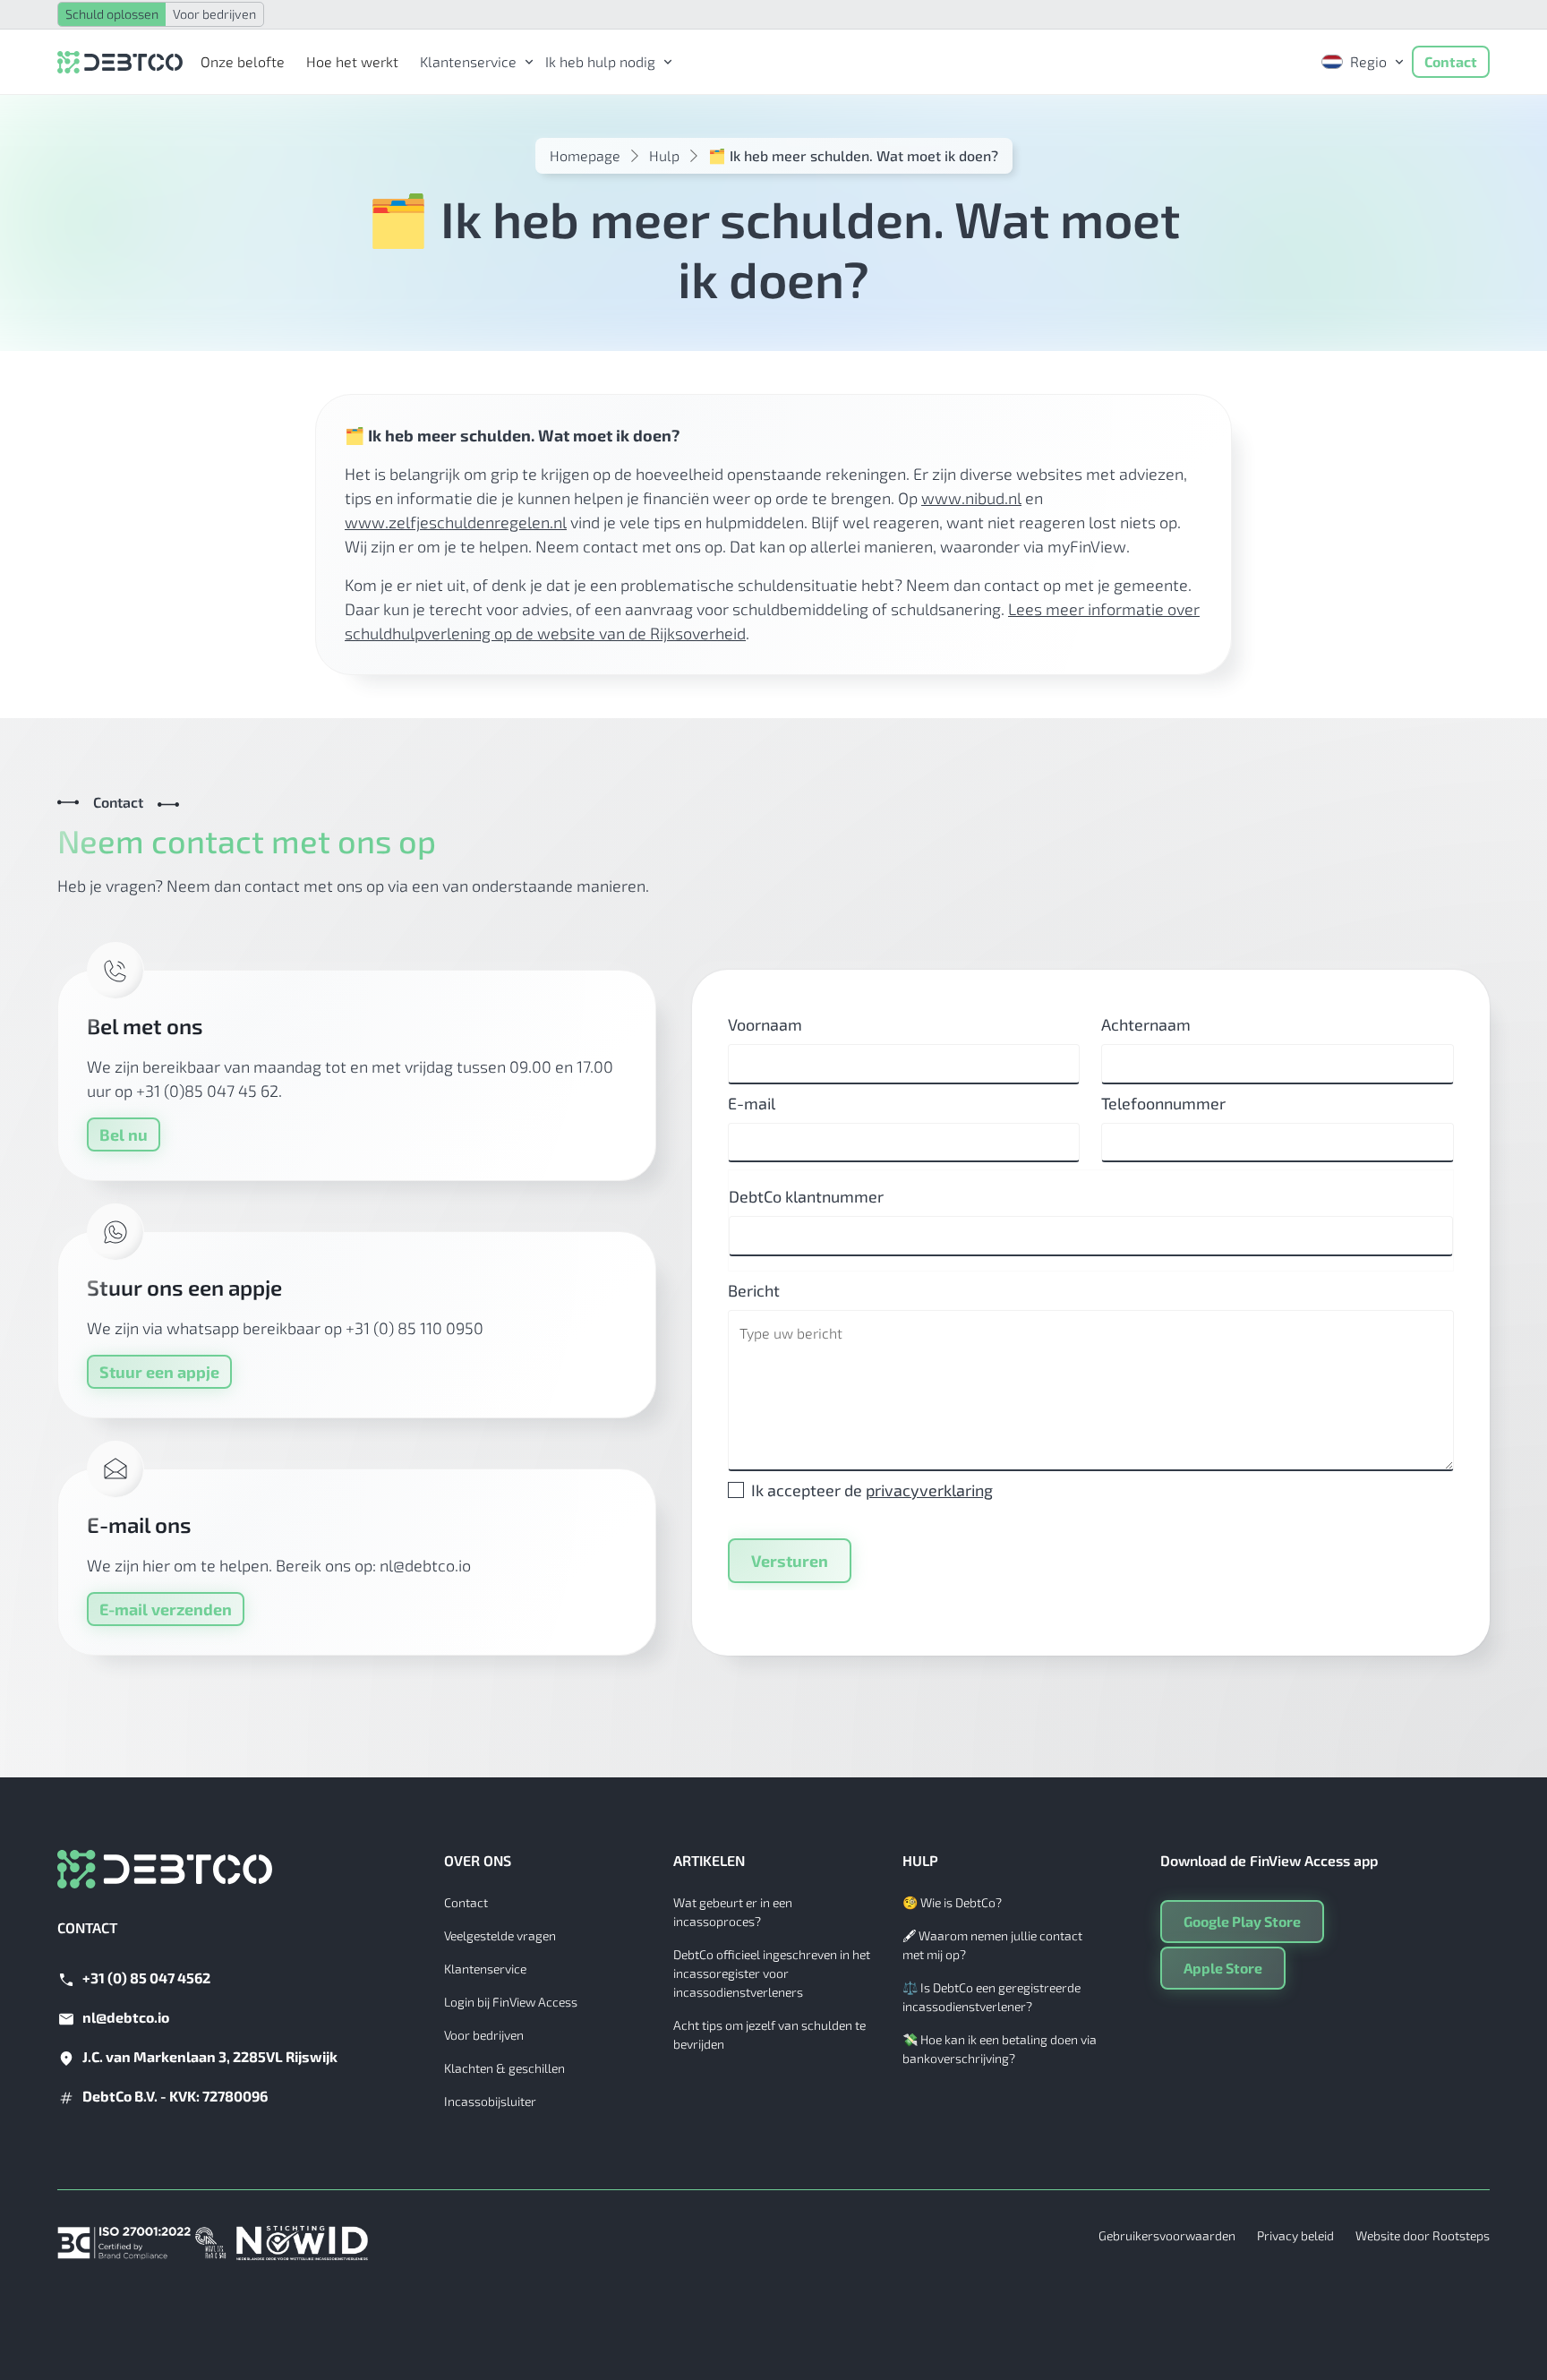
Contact (1451, 61)
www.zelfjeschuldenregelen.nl (456, 522)
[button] (472, 62)
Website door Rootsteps (1423, 2235)
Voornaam (765, 1024)
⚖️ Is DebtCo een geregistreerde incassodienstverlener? (991, 1997)
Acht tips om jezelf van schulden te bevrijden (769, 2034)
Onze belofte (243, 61)
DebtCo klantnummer (806, 1196)
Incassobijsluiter (490, 2101)
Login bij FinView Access (511, 2002)
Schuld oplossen (112, 14)
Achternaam (1146, 1024)
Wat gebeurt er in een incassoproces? (733, 1912)
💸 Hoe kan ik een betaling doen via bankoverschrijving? (1000, 2049)
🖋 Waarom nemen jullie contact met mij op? (992, 1945)
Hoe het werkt (352, 61)
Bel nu (124, 1134)
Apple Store (1223, 1968)
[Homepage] (120, 61)
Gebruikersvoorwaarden (1167, 2235)
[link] (472, 62)
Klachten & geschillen (504, 2068)
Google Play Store (1242, 1921)
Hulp (664, 155)
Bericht (754, 1290)
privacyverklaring (929, 1490)
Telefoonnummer (1163, 1103)
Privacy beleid (1295, 2235)
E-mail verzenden (166, 1609)
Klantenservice (485, 1969)
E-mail (752, 1103)
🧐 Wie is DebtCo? (952, 1902)
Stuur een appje (159, 1372)
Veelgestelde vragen (500, 1935)
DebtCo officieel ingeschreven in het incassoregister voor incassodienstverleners (772, 1973)
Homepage (585, 155)
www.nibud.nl (971, 498)
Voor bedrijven (214, 14)
